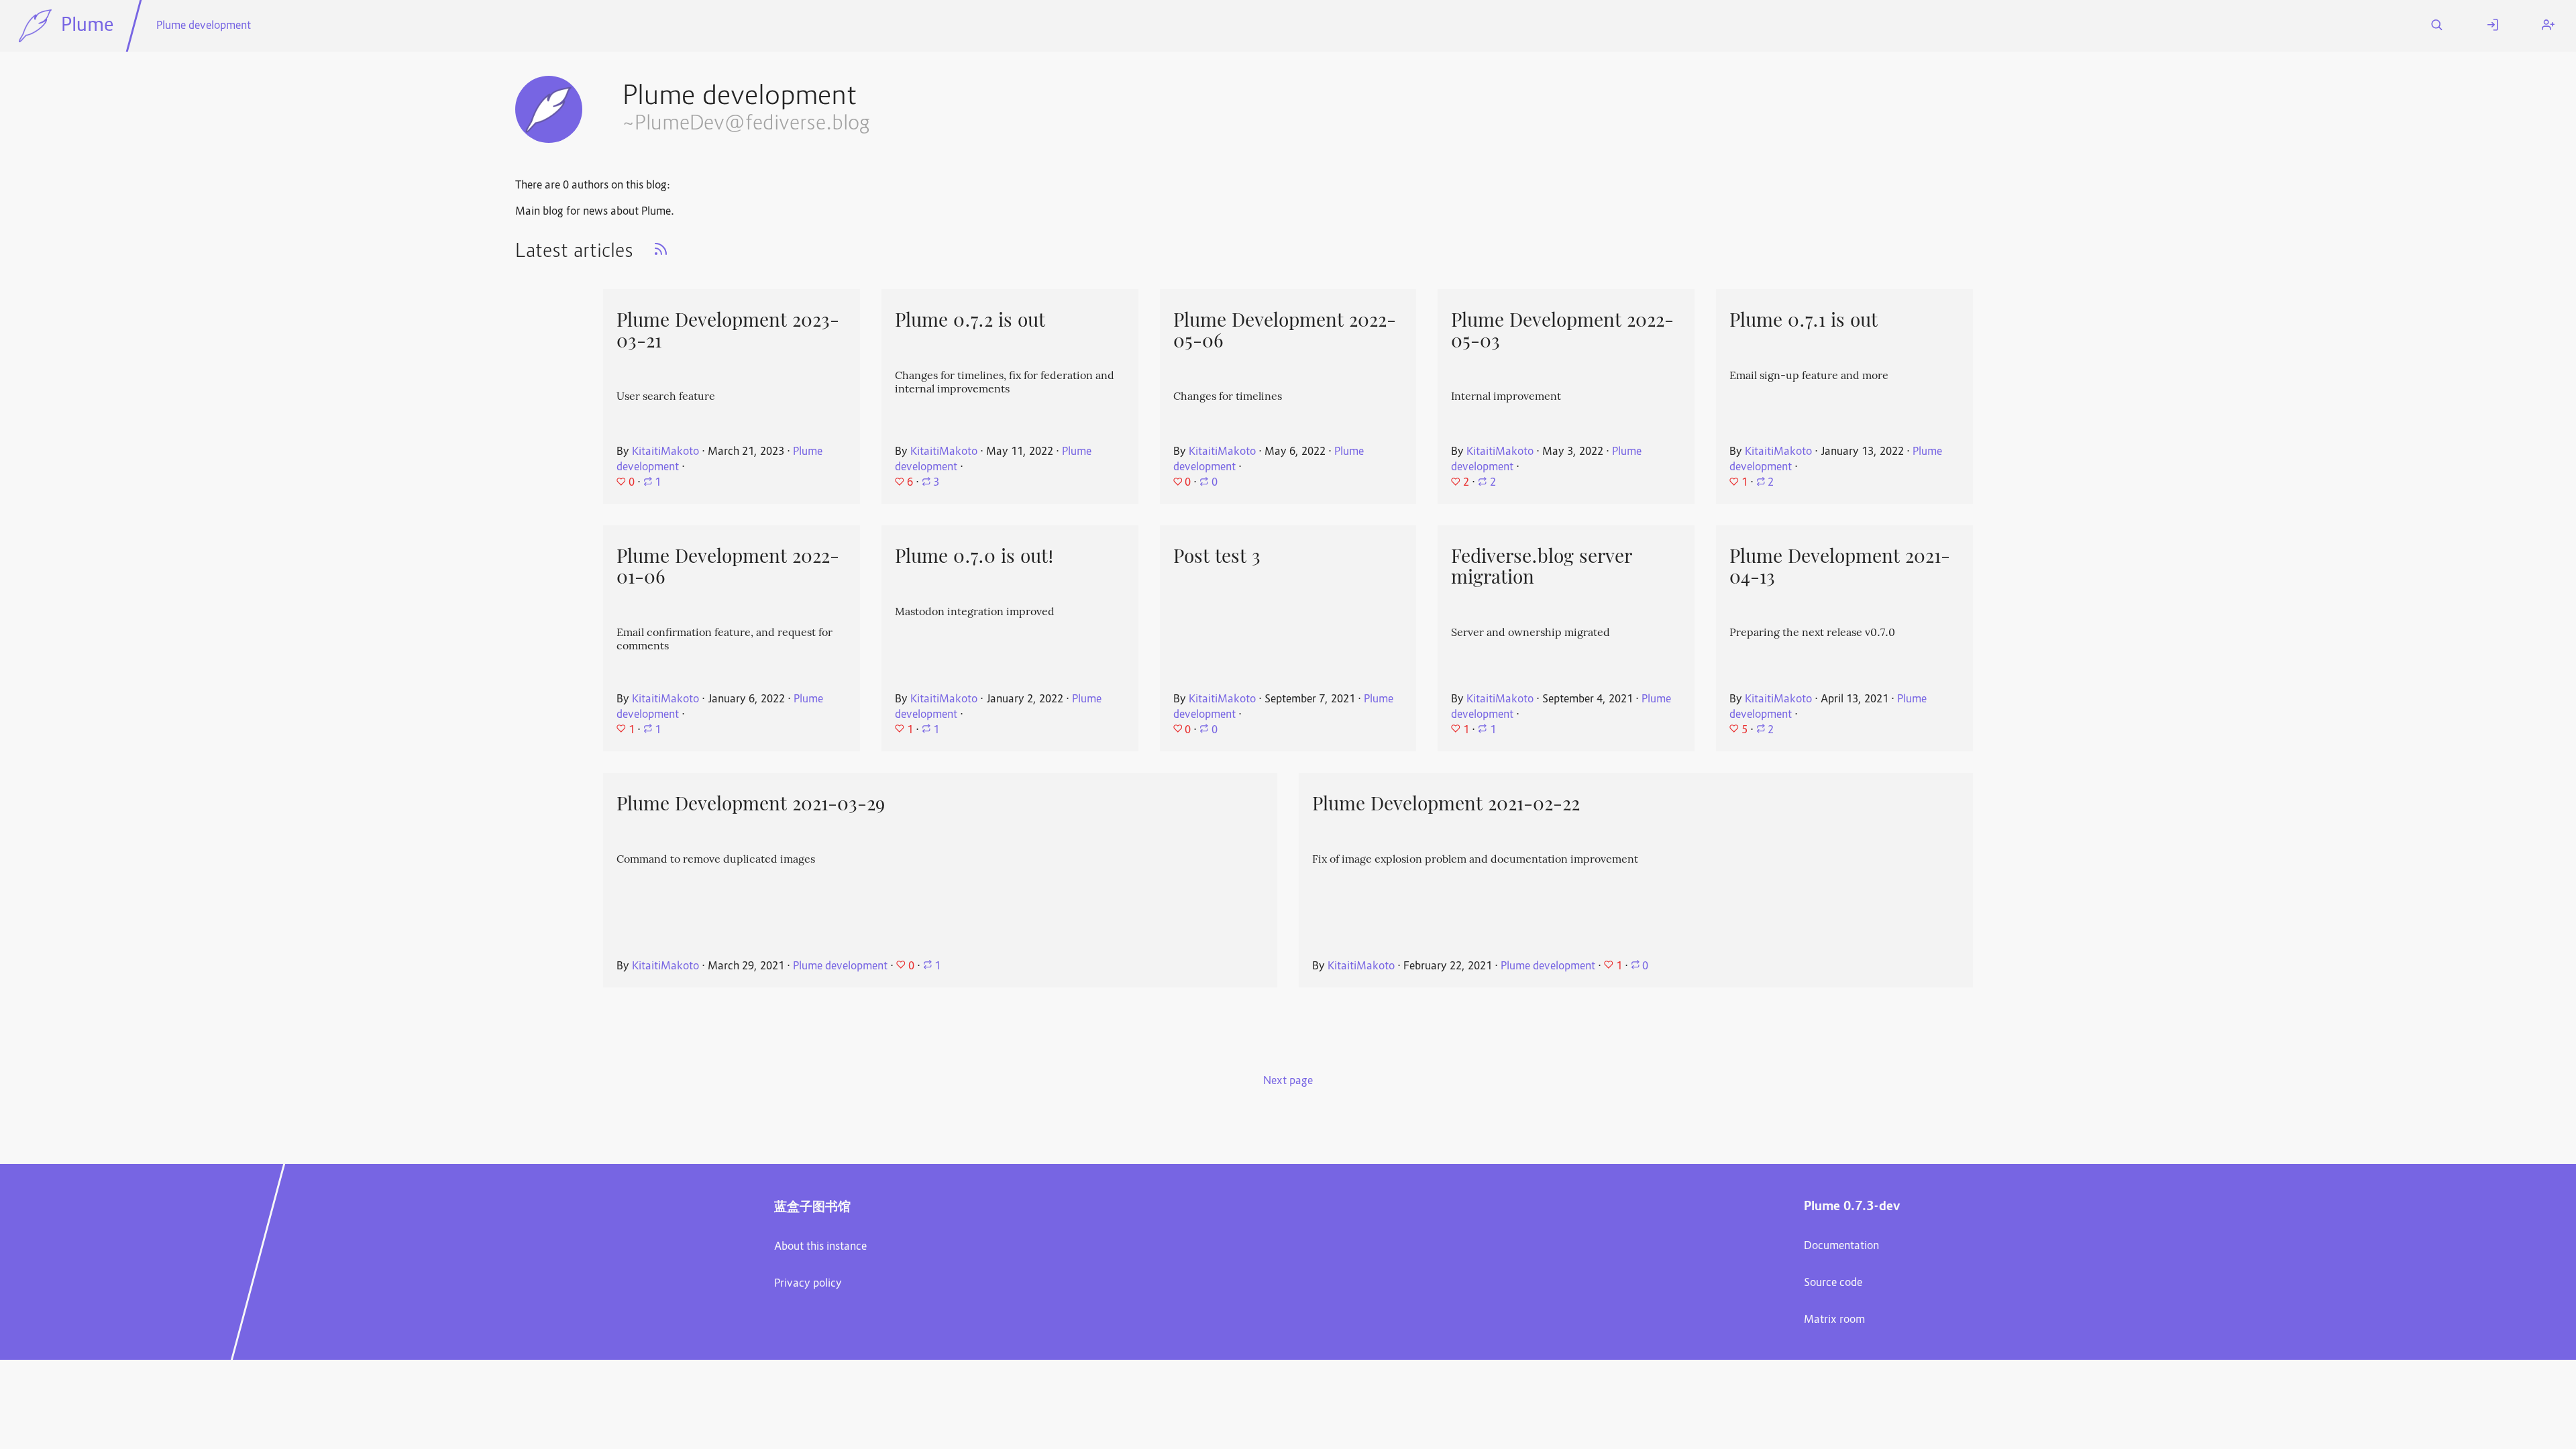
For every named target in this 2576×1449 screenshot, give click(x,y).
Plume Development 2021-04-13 (1840, 567)
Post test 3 (1217, 556)
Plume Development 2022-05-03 (1562, 330)
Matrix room (1834, 1320)
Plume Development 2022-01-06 (728, 567)
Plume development (204, 26)
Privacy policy (808, 1284)
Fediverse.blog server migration (1542, 567)
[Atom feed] (661, 254)
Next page (1288, 1081)
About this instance (820, 1247)
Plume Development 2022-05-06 (1285, 330)
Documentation (1841, 1246)
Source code (1833, 1283)
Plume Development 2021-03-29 (751, 804)
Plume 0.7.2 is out (970, 320)
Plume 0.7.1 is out (1804, 320)
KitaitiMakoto (665, 452)
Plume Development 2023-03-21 (728, 330)
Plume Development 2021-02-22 (1446, 804)
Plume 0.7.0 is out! (974, 556)
